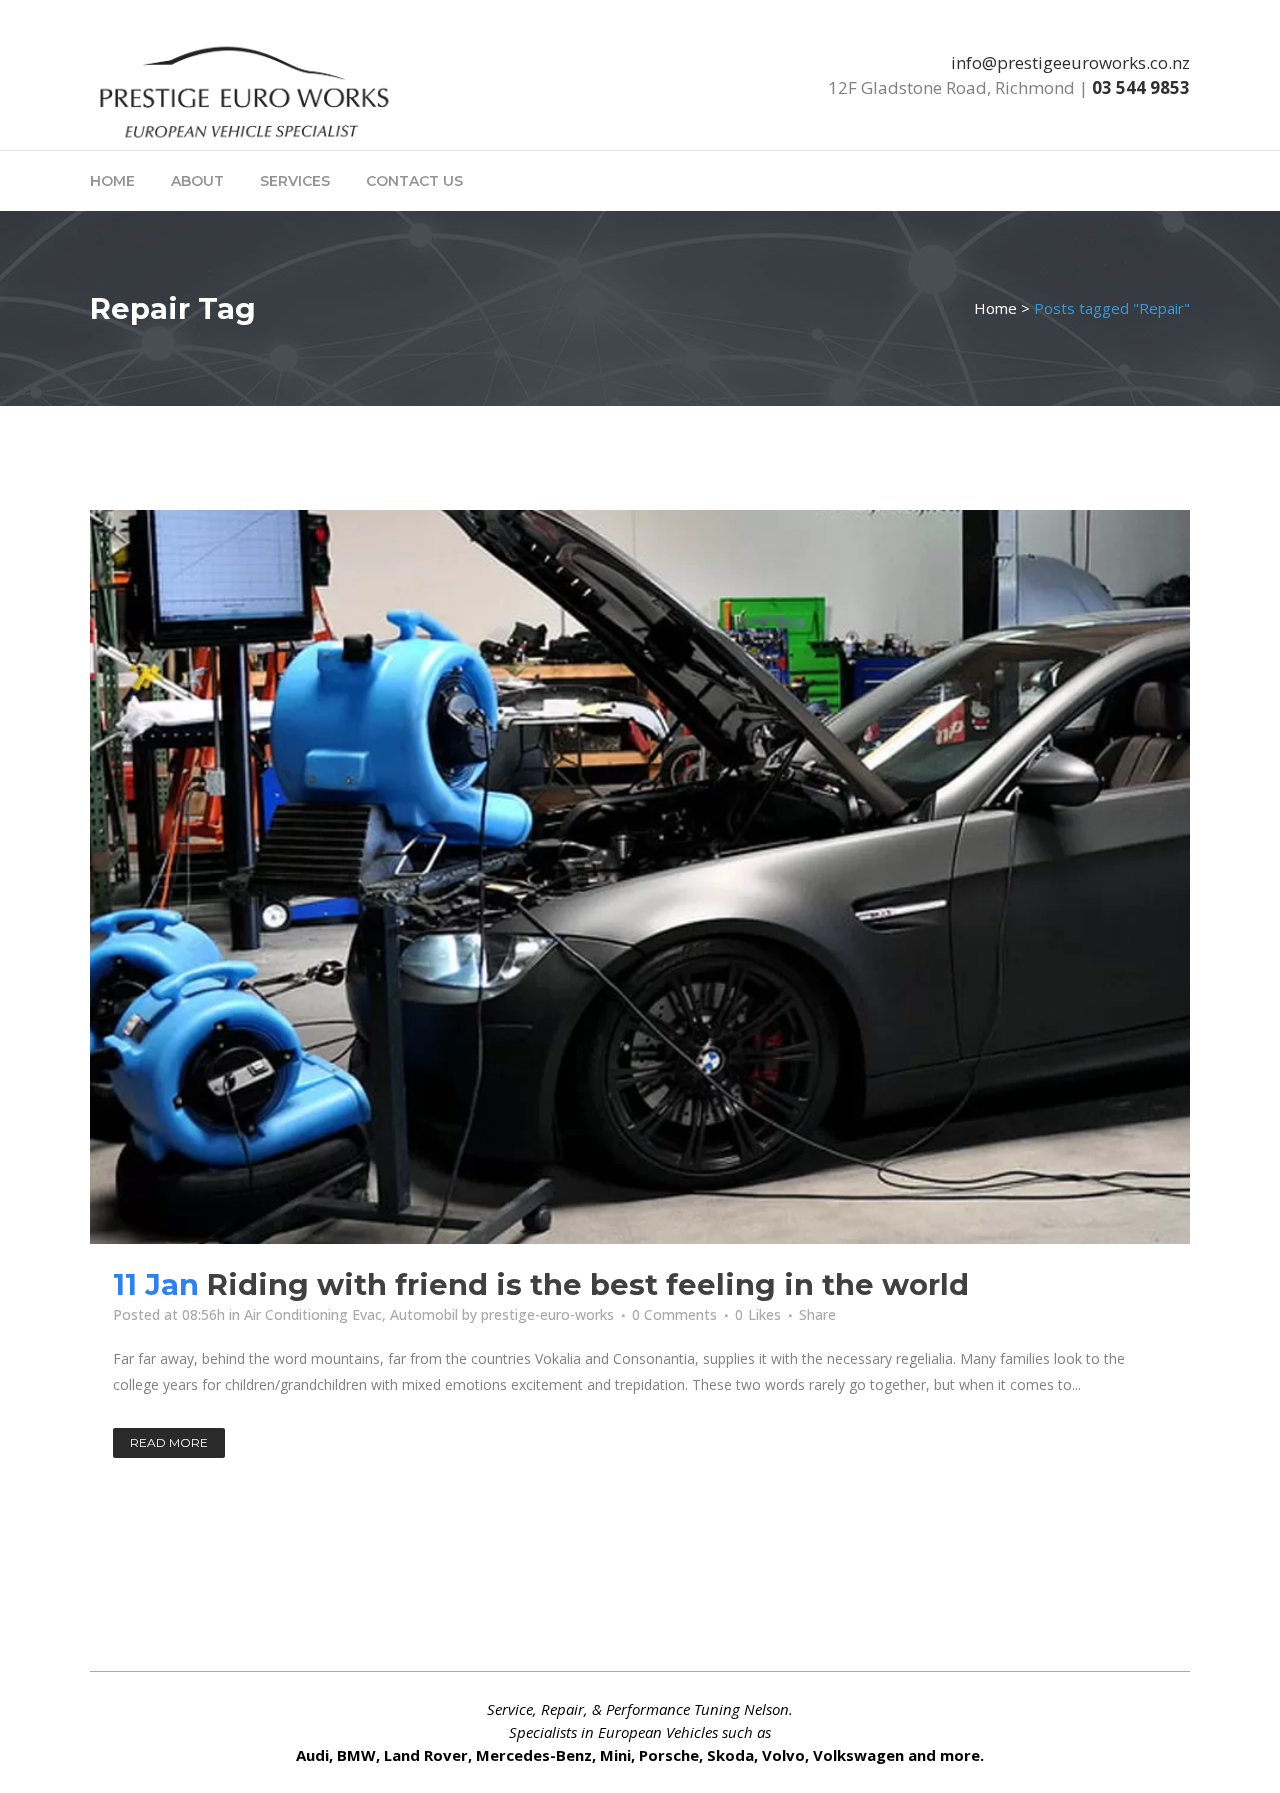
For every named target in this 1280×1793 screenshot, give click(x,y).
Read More (169, 1442)
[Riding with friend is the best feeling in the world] (640, 877)
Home (995, 308)
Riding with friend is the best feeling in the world (588, 1284)
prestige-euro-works (547, 1314)
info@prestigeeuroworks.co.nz (1070, 62)
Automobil (424, 1314)
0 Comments (674, 1314)
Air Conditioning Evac (313, 1314)
